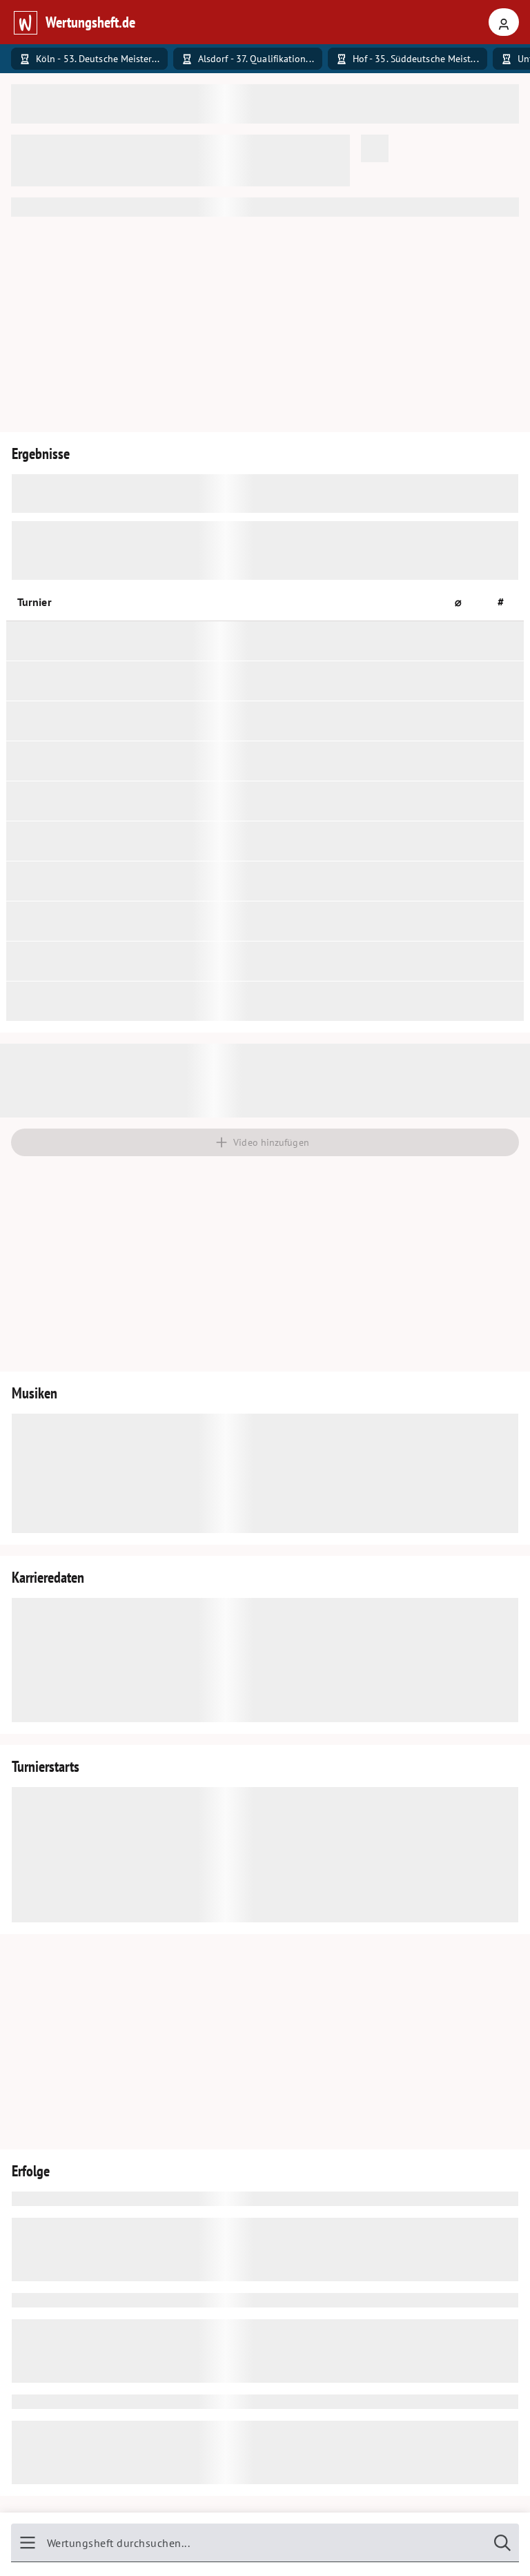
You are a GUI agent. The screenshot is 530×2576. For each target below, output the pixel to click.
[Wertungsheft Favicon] (25, 22)
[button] (464, 602)
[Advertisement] (265, 324)
